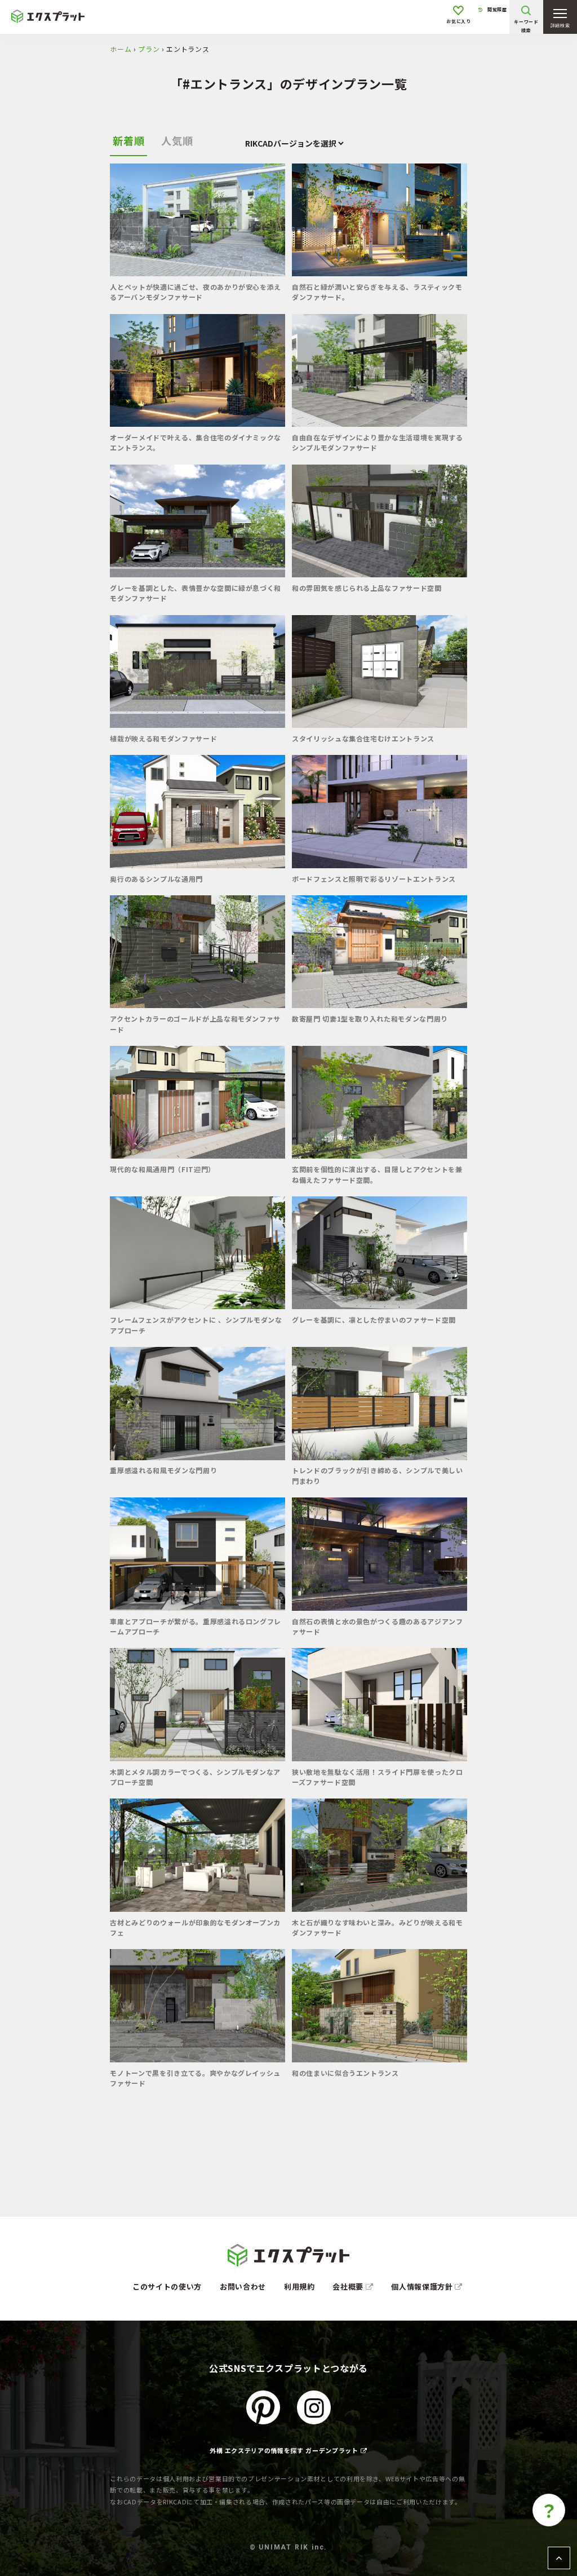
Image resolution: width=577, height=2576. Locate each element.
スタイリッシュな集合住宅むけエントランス (363, 738)
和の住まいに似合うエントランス (345, 2073)
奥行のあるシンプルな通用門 (156, 879)
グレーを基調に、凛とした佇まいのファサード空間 (374, 1320)
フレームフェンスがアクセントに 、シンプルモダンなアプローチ (196, 1325)
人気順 (177, 140)
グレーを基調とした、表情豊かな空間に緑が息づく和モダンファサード (196, 593)
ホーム (121, 49)
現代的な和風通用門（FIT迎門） (162, 1169)
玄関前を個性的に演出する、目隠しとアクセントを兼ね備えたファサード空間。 (377, 1174)
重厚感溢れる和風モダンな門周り (163, 1470)
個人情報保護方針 (423, 2286)
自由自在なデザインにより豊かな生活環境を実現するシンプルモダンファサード (378, 442)
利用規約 (299, 2286)
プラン (149, 49)
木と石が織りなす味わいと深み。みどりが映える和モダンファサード (378, 1927)
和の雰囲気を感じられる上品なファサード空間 (367, 588)
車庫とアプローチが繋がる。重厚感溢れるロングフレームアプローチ (196, 1626)
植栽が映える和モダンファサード (163, 738)
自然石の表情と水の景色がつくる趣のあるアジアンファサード (378, 1626)
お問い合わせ (243, 2286)
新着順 (128, 140)
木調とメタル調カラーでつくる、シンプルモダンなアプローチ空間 (195, 1777)
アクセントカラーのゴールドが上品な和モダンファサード (195, 1024)
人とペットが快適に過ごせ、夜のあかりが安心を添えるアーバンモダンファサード (196, 292)
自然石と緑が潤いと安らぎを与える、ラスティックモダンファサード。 (377, 292)
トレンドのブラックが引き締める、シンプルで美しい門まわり (378, 1475)
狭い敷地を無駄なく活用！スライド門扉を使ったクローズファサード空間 (378, 1777)
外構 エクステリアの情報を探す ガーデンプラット (284, 2450)
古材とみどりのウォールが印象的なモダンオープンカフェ (195, 1927)
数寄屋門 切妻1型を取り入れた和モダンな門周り (370, 1019)
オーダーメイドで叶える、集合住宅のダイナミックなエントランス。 (196, 442)
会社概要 (349, 2286)
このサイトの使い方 (167, 2286)
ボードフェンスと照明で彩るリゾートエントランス (374, 879)
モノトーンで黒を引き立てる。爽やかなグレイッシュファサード (195, 2078)
